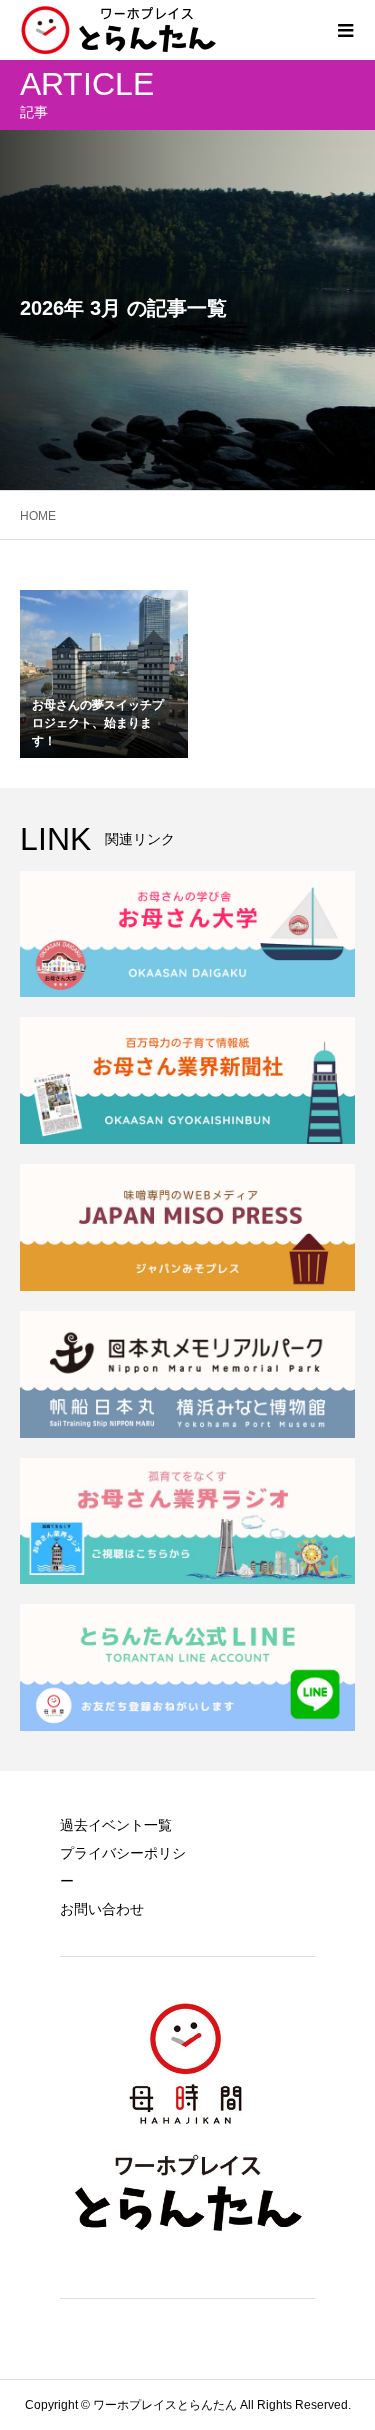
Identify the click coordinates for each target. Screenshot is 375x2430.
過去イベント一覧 (116, 1825)
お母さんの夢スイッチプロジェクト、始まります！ (98, 723)
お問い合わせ (102, 1909)
